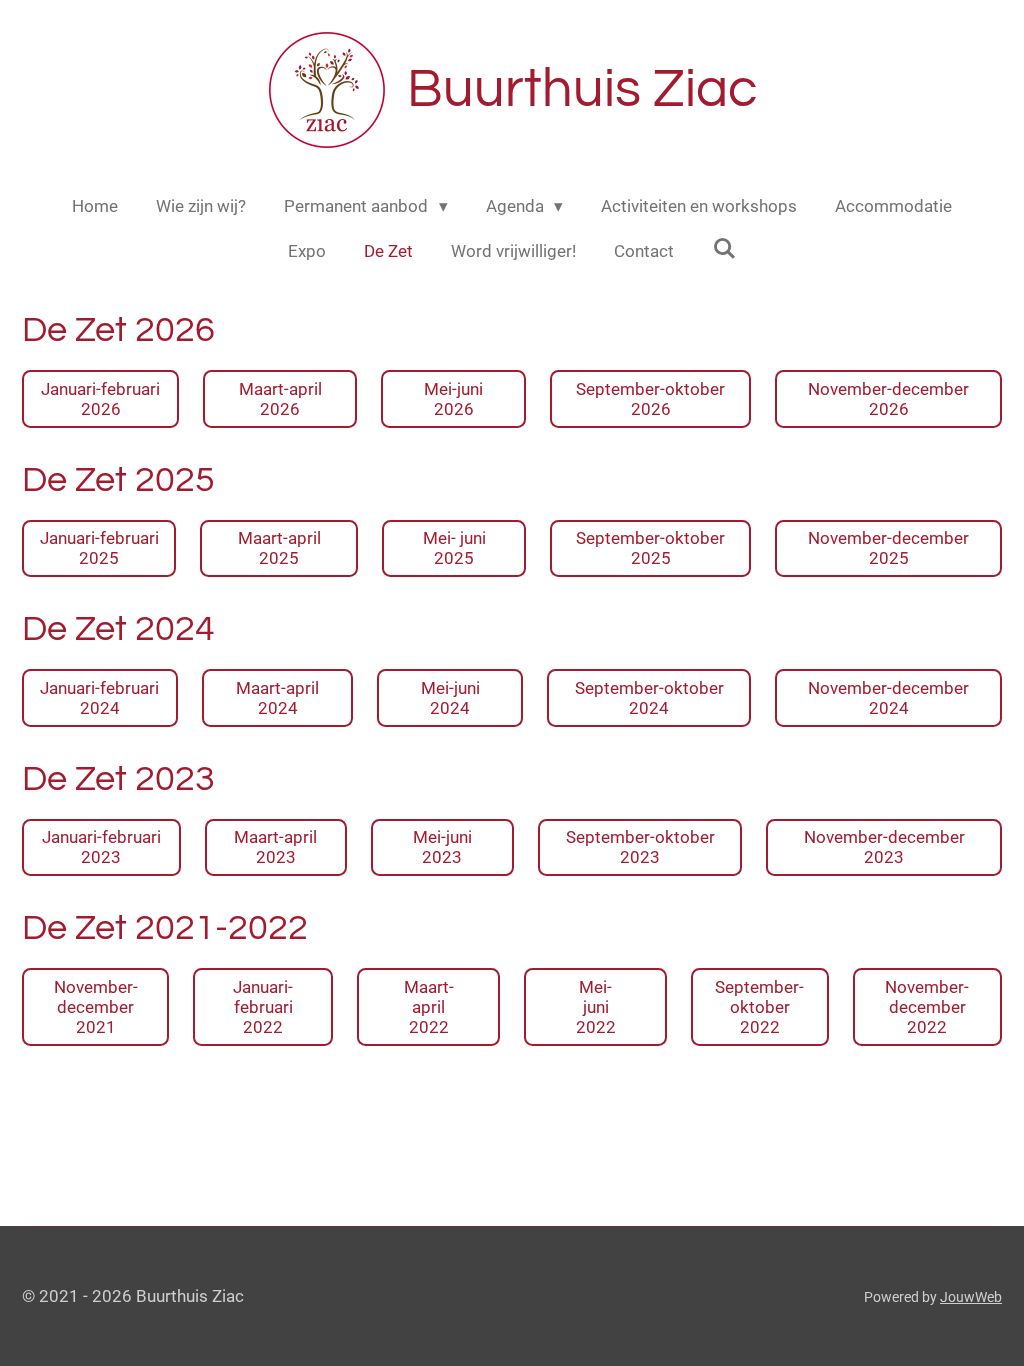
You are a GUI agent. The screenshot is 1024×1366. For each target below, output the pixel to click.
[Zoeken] (724, 249)
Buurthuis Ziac (582, 89)
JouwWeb (971, 1297)
